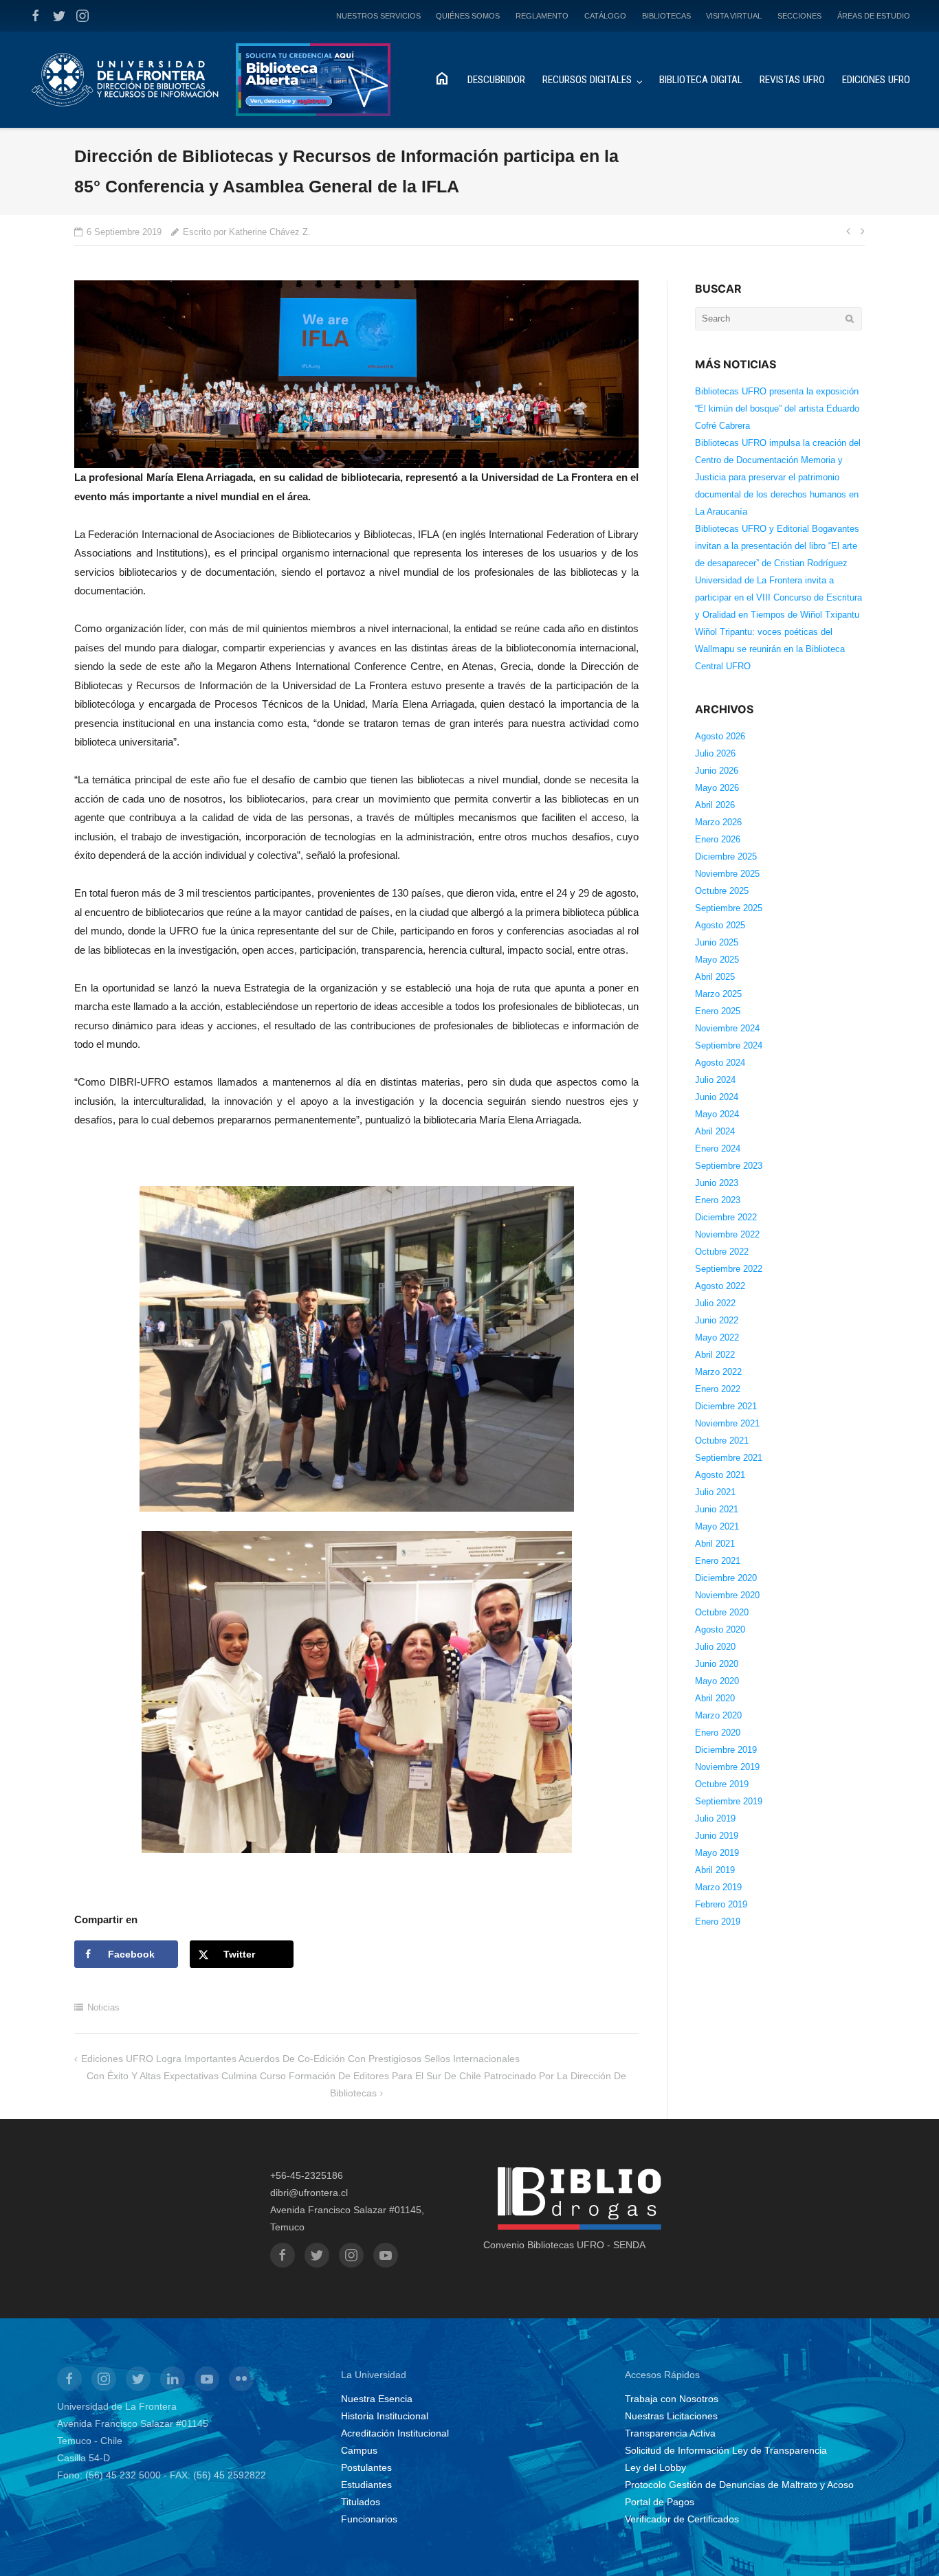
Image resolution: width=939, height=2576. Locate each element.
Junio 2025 (717, 942)
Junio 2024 (717, 1097)
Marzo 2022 (718, 1372)
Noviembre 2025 (727, 874)
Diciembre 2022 (726, 1217)
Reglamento (542, 16)
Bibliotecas (666, 16)
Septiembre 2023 (729, 1166)
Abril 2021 (715, 1544)
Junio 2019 (717, 1836)
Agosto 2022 (720, 1286)
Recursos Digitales (587, 80)
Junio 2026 (717, 771)
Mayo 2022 (717, 1337)
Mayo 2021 (717, 1526)
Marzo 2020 (718, 1715)
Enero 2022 (718, 1389)
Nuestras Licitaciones (671, 2416)
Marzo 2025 (718, 994)
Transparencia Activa (670, 2433)
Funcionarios (369, 2519)
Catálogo (605, 16)
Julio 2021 (715, 1492)
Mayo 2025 (717, 960)
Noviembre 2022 (727, 1234)
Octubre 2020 (722, 1612)
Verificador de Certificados (682, 2519)
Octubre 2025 (722, 891)
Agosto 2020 (720, 1629)
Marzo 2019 (718, 1887)
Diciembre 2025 (726, 856)
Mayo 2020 (717, 1681)
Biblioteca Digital (701, 80)
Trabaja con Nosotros (672, 2399)
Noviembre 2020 (727, 1595)
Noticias (103, 2007)
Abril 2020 (715, 1698)
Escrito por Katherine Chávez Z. (247, 232)
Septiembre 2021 (729, 1458)
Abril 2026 (715, 805)
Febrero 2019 (721, 1904)
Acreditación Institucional (395, 2433)
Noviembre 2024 (727, 1028)
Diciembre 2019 (726, 1750)
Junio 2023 (717, 1183)
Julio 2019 (715, 1818)
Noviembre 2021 (727, 1423)
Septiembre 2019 (729, 1801)
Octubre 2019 (722, 1784)
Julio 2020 (715, 1647)
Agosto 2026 (720, 736)
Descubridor (496, 80)
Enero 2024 (718, 1149)
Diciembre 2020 (726, 1578)
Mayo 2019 (717, 1853)
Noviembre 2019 (727, 1767)
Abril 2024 (715, 1131)
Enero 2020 (718, 1733)
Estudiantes (366, 2485)
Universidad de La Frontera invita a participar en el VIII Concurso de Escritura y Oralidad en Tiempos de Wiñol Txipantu (778, 597)
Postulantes (366, 2467)
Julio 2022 (715, 1303)
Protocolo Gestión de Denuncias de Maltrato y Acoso (739, 2485)
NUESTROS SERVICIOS (378, 16)
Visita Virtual (734, 16)
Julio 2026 (715, 753)
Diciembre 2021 (726, 1406)
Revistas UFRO (792, 80)
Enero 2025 (718, 1011)
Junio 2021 (717, 1509)
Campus (359, 2450)
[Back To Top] (905, 2543)
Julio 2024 (715, 1080)
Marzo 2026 (718, 822)
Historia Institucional (385, 2416)
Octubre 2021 (722, 1441)
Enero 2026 (718, 839)
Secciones (799, 16)
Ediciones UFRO (876, 80)
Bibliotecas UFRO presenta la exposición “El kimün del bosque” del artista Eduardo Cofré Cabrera (777, 408)
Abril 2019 (715, 1870)
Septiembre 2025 (729, 908)
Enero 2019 (718, 1922)
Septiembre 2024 (729, 1045)
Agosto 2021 (720, 1475)
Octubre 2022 (722, 1252)
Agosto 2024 (720, 1063)
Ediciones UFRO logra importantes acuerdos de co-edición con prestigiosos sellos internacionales (300, 2059)
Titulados (361, 2502)
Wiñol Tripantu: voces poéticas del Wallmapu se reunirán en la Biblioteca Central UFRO (770, 649)
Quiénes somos (468, 16)
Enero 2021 (718, 1561)
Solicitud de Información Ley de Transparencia (726, 2450)
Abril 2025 (715, 977)
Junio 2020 (717, 1664)
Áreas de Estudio (874, 16)
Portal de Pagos (660, 2502)
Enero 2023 (718, 1200)
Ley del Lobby (655, 2467)
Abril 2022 (715, 1355)
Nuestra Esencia (377, 2399)
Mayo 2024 (717, 1114)
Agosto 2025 (720, 925)
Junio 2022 (717, 1320)
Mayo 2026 (717, 788)
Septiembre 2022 (729, 1269)
